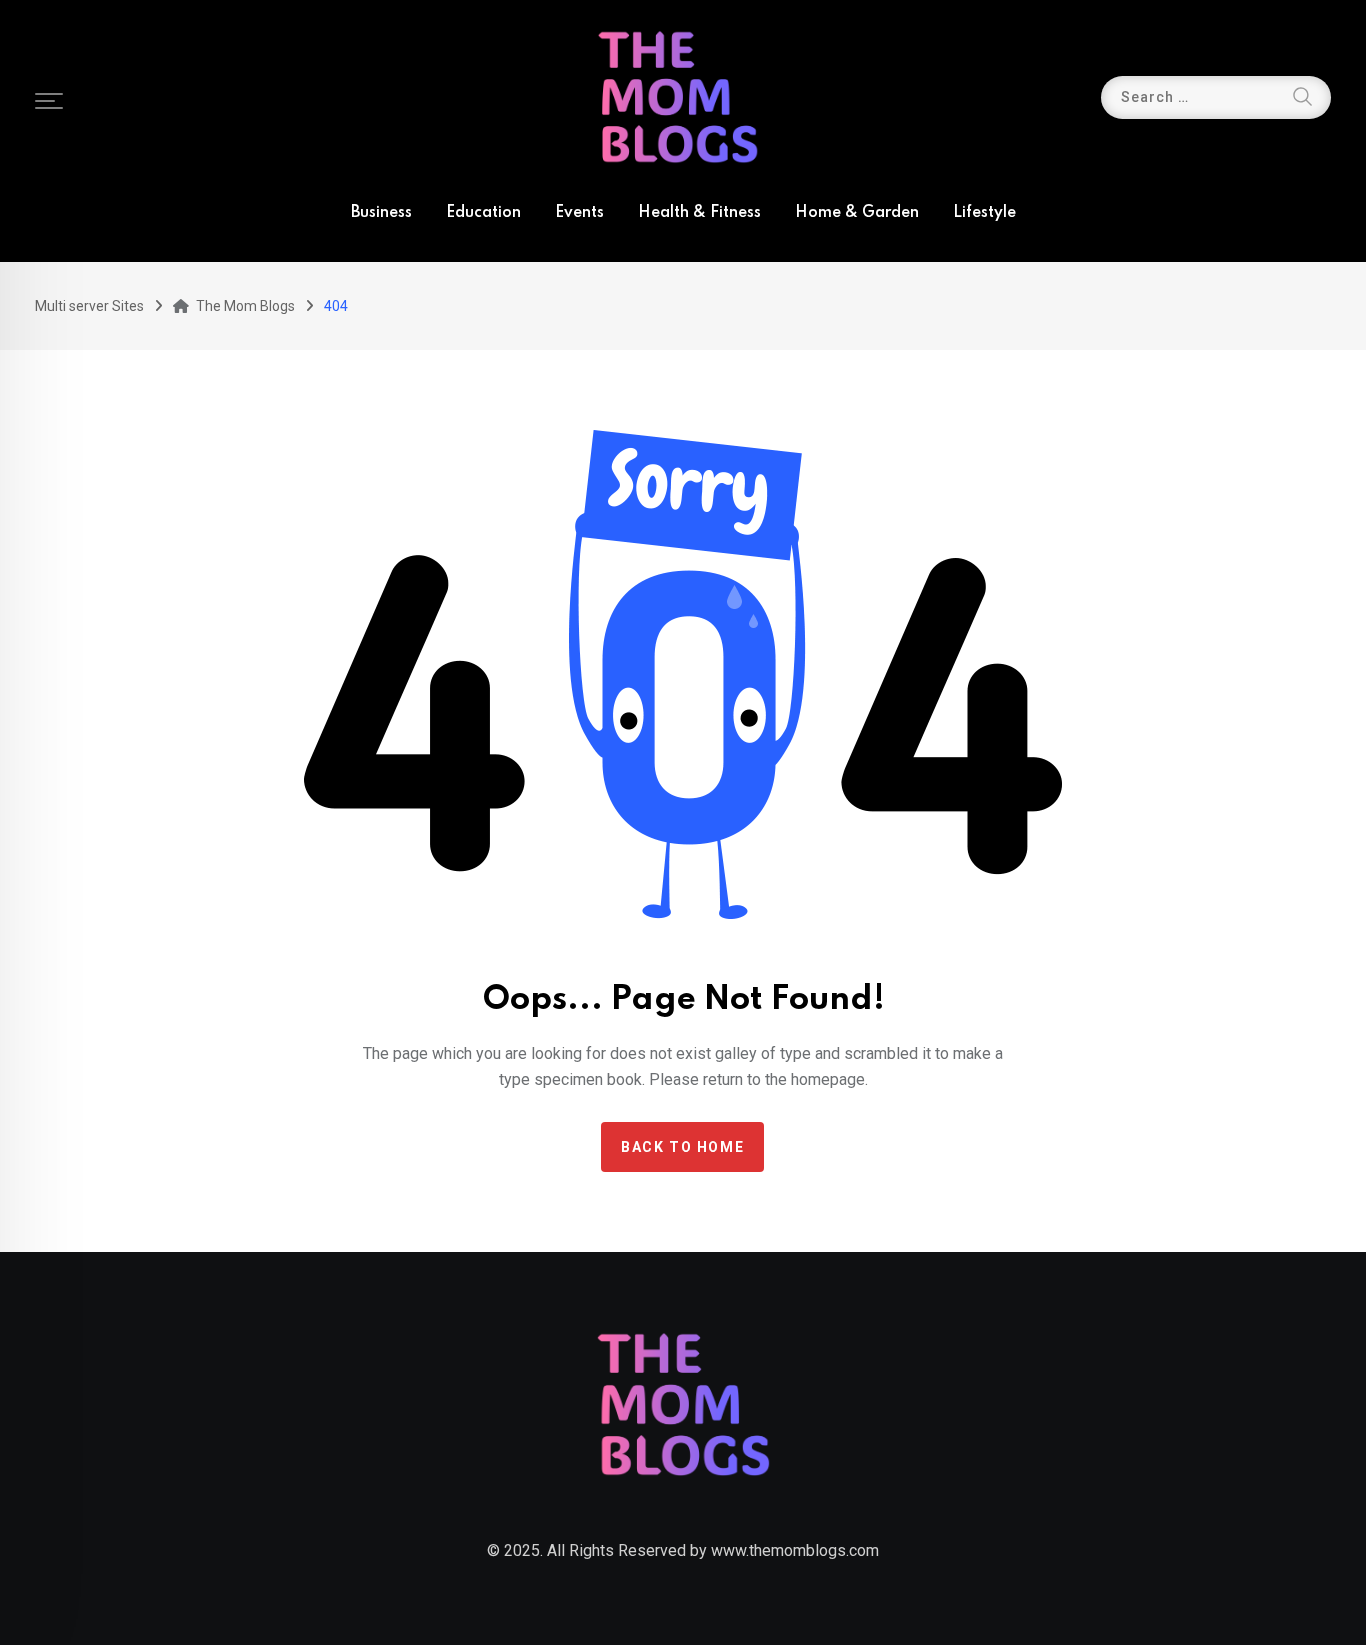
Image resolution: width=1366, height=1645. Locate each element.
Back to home (682, 1147)
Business (381, 213)
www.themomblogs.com (795, 1550)
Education (483, 213)
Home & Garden (857, 213)
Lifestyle (984, 213)
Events (579, 213)
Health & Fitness (699, 213)
